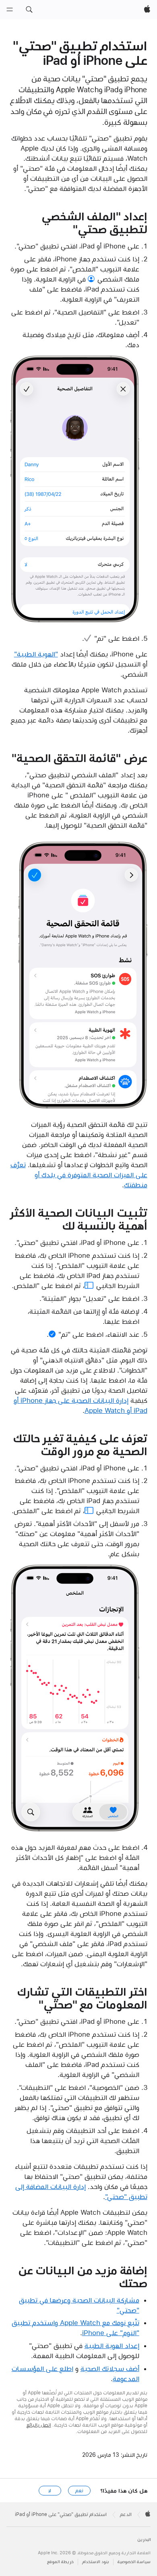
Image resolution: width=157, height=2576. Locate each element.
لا (50, 2491)
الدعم (126, 2514)
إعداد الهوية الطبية (112, 2346)
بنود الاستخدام (96, 2562)
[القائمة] (10, 10)
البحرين (144, 2540)
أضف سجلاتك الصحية (110, 2369)
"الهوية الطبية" (36, 654)
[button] (29, 10)
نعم (79, 2491)
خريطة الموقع (60, 2562)
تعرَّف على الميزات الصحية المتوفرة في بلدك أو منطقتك (79, 1175)
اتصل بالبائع (39, 2425)
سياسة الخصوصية (134, 2562)
